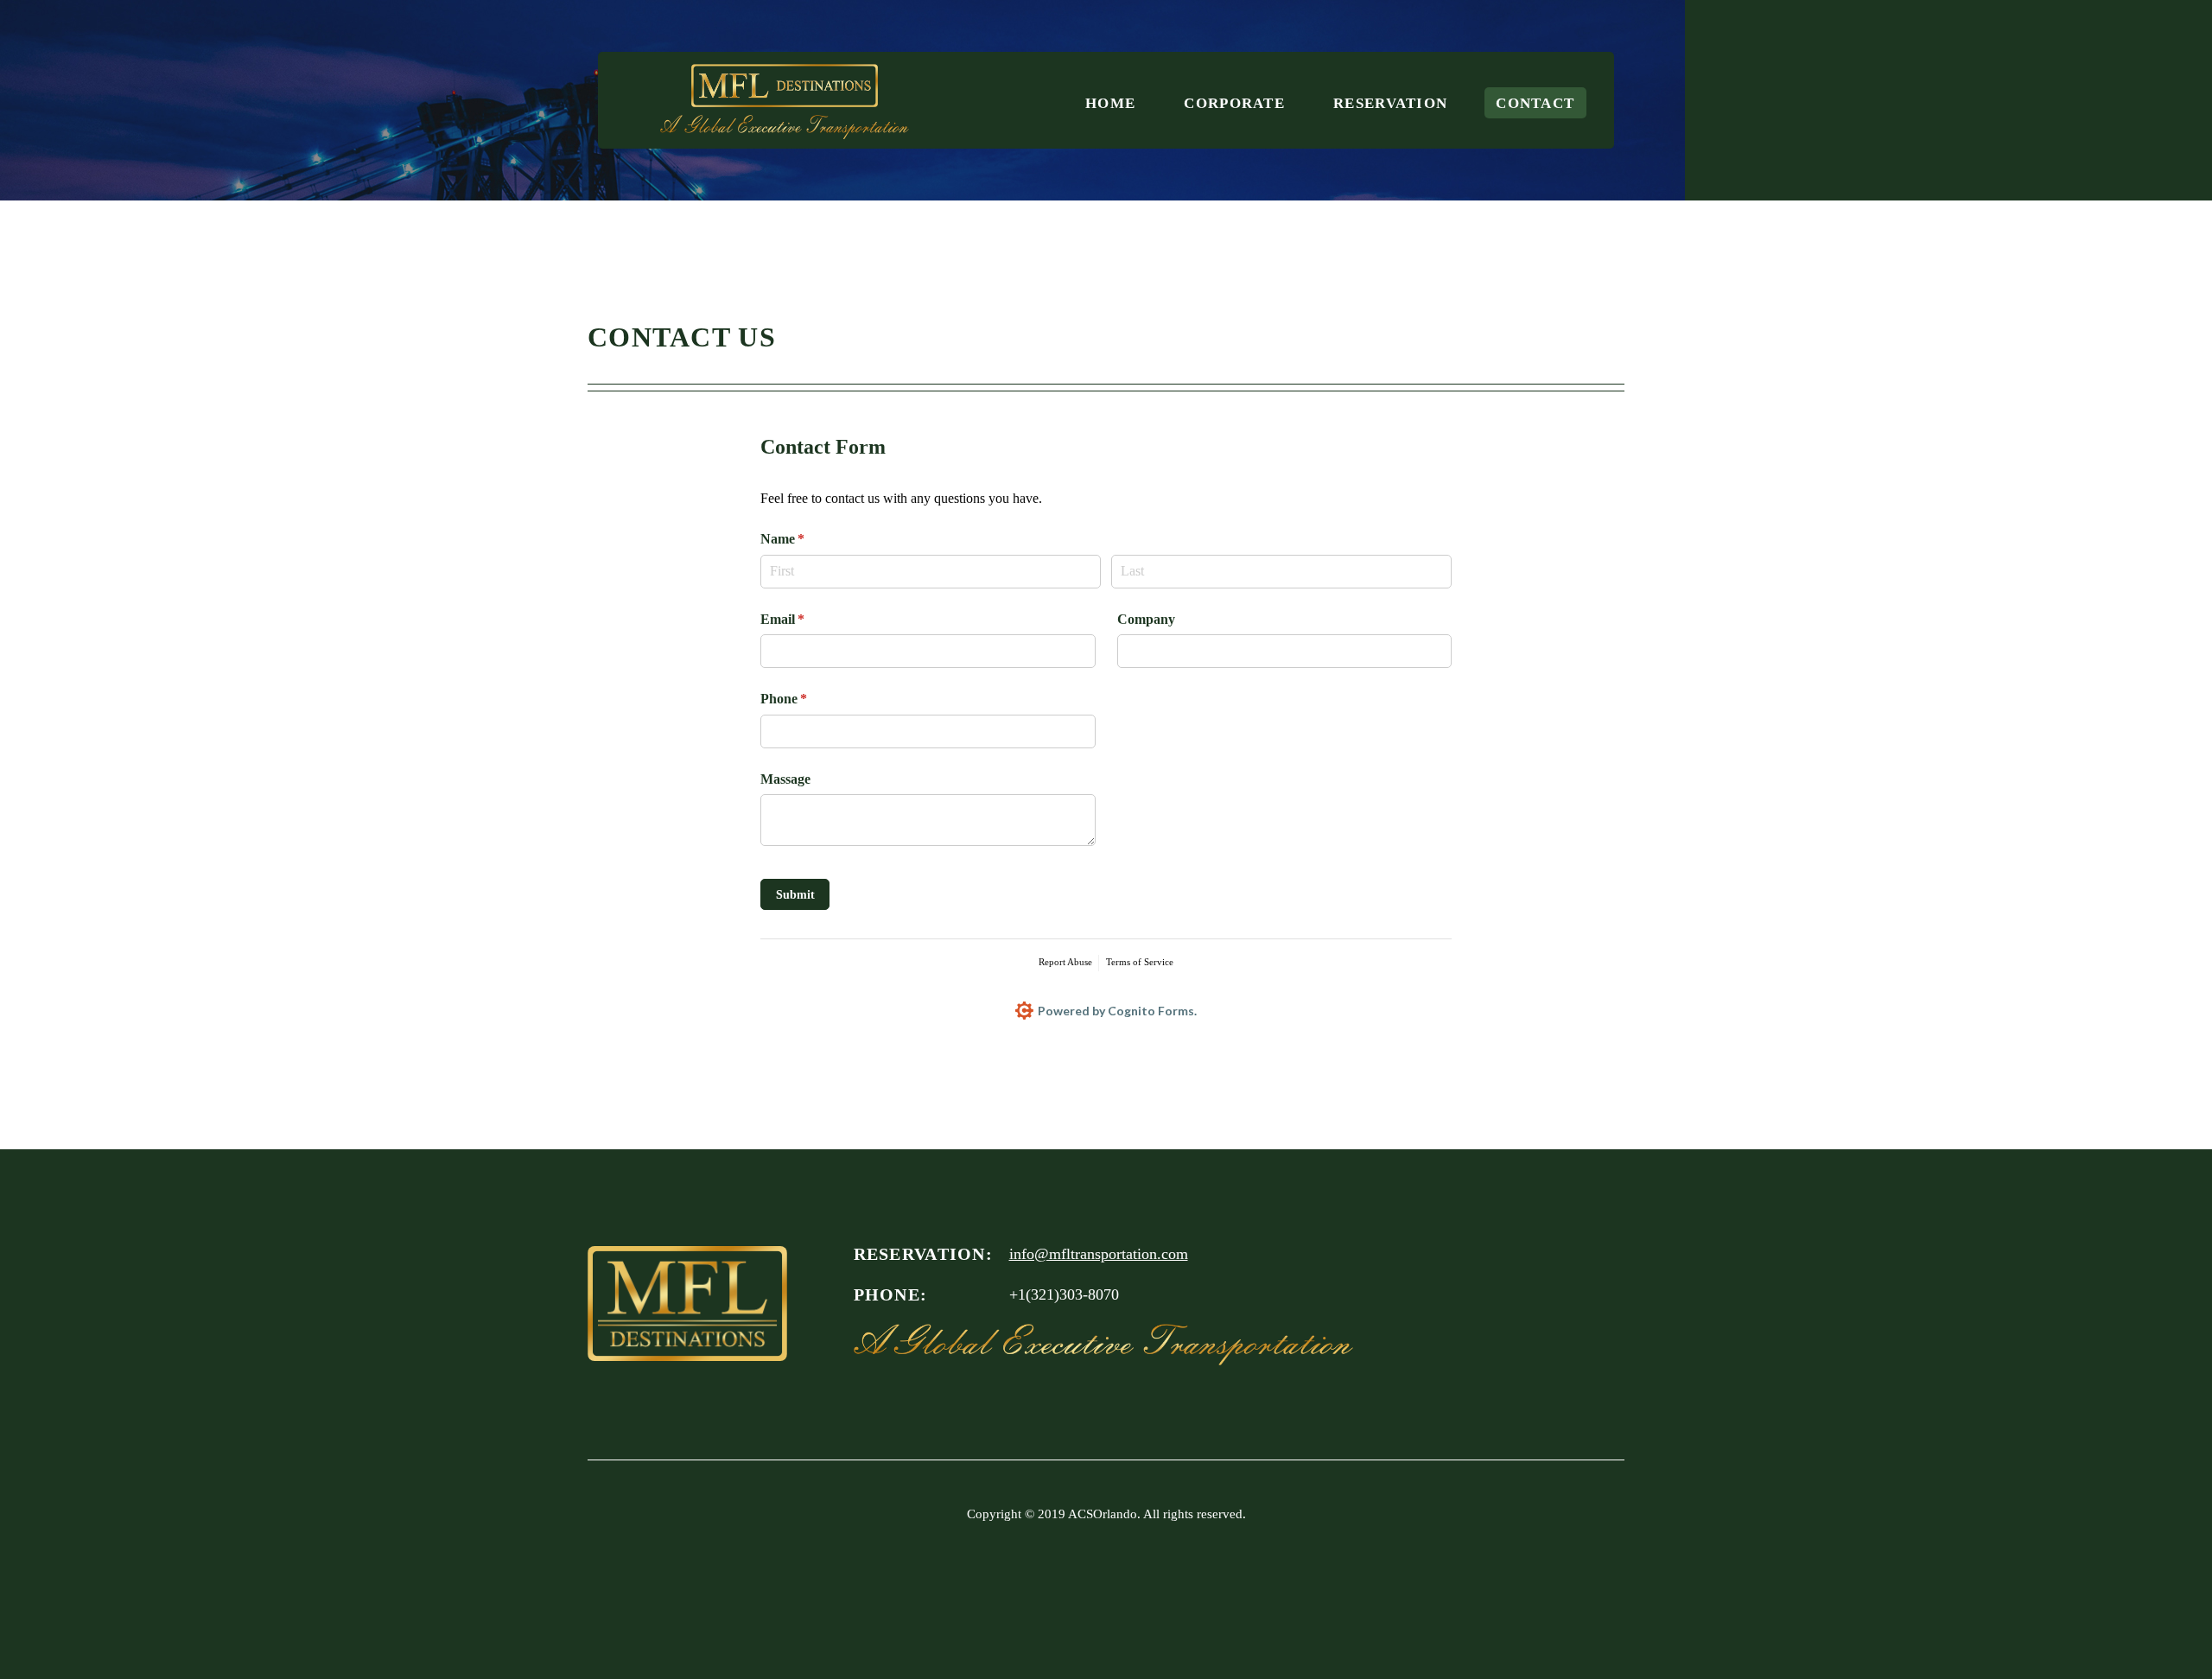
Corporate (1234, 102)
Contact (1535, 102)
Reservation (1390, 102)
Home (1110, 102)
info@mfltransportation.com (1099, 1254)
